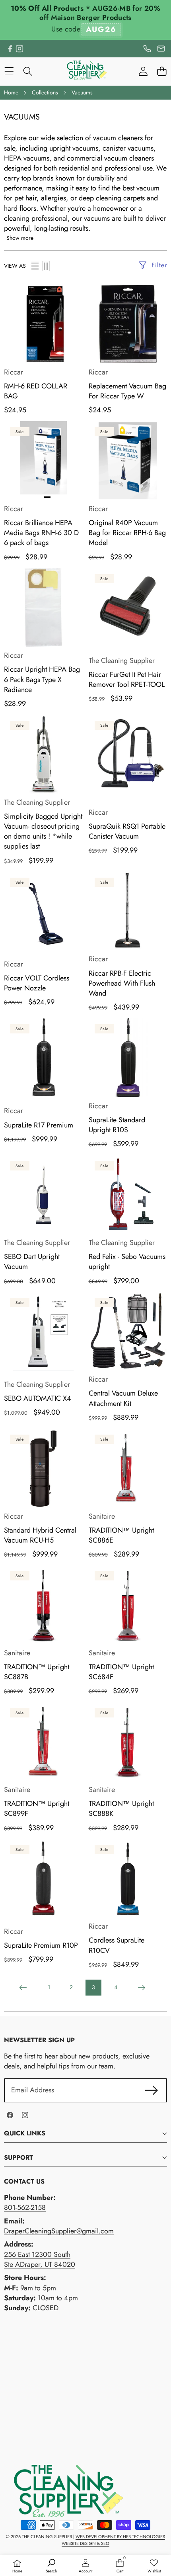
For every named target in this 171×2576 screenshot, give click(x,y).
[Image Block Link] (64, 2491)
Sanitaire (102, 1516)
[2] (46, 266)
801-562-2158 (25, 2207)
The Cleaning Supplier (122, 661)
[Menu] (9, 72)
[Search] (28, 72)
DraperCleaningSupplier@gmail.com (59, 2231)
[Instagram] (19, 49)
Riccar (14, 372)
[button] (162, 72)
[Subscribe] (151, 2090)
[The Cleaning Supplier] (85, 71)
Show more (20, 238)
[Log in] (143, 72)
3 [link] (93, 1987)
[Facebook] (10, 49)
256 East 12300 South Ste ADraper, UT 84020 (40, 2259)
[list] (35, 266)
